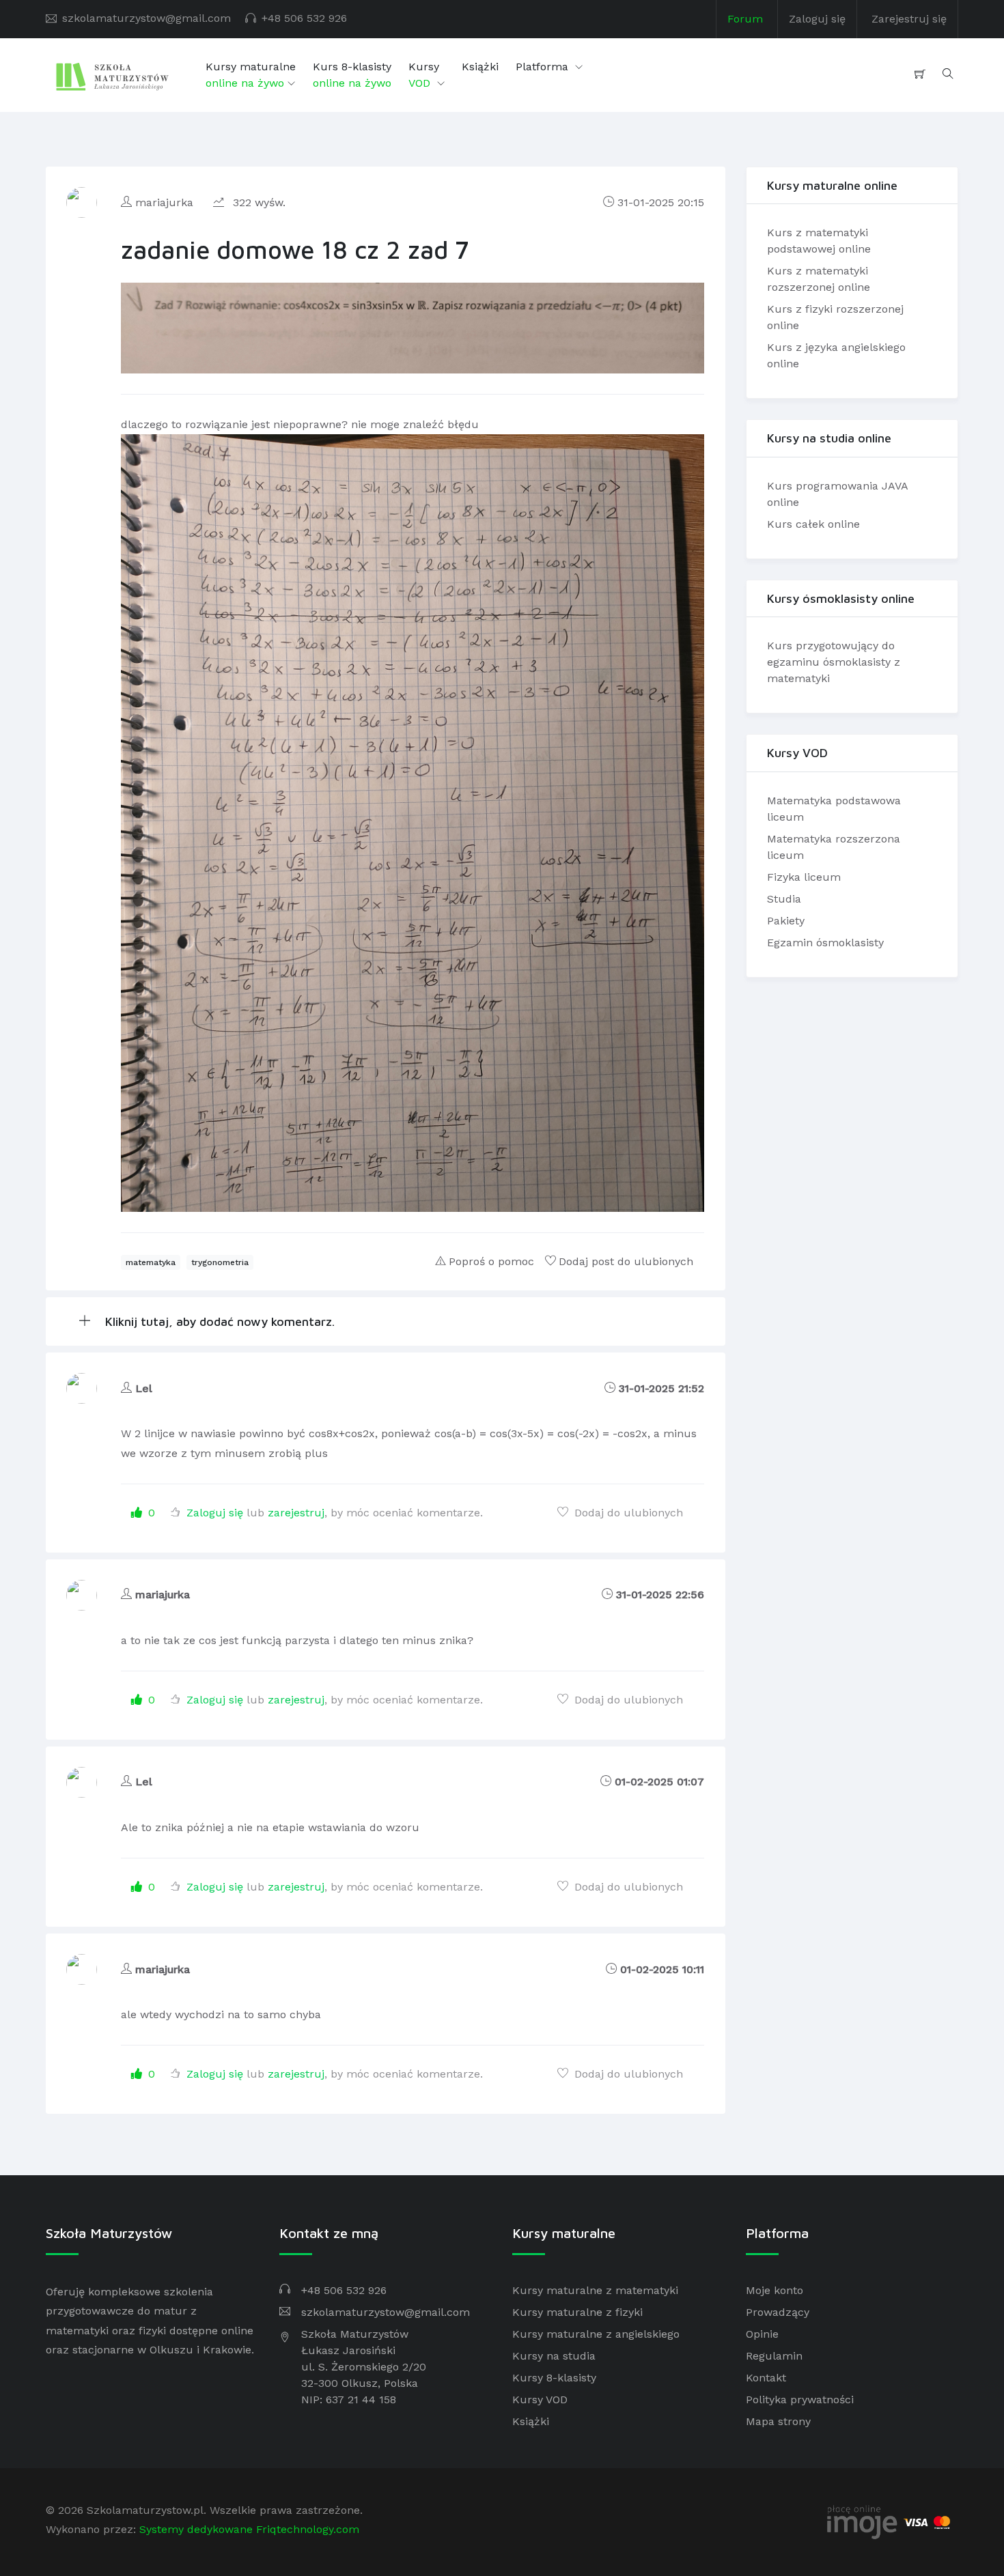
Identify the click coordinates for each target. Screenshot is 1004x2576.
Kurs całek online (813, 524)
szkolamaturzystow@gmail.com (147, 18)
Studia (784, 899)
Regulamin (774, 2356)
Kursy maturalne (251, 75)
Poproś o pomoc (491, 1261)
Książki (480, 67)
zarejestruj (296, 1513)
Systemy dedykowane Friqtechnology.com (249, 2529)
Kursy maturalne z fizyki (577, 2312)
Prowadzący (778, 2312)
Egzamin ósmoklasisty (825, 943)
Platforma (544, 67)
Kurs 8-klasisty (352, 75)
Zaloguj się (817, 19)
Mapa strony (778, 2421)
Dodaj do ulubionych (627, 1513)
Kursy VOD (540, 2400)
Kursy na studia (554, 2356)
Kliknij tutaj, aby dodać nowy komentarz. (218, 1321)
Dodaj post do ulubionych (626, 1261)
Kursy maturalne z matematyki (595, 2290)
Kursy (424, 75)
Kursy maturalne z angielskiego (596, 2334)
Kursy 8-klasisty (554, 2378)
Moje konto (775, 2290)
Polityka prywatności (800, 2400)
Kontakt (766, 2378)
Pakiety (786, 921)
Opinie (762, 2334)
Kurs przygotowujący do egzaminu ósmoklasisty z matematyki (834, 662)
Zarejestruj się (909, 19)
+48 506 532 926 (304, 18)
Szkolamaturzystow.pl (145, 2510)
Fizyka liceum (804, 877)
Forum (745, 19)
